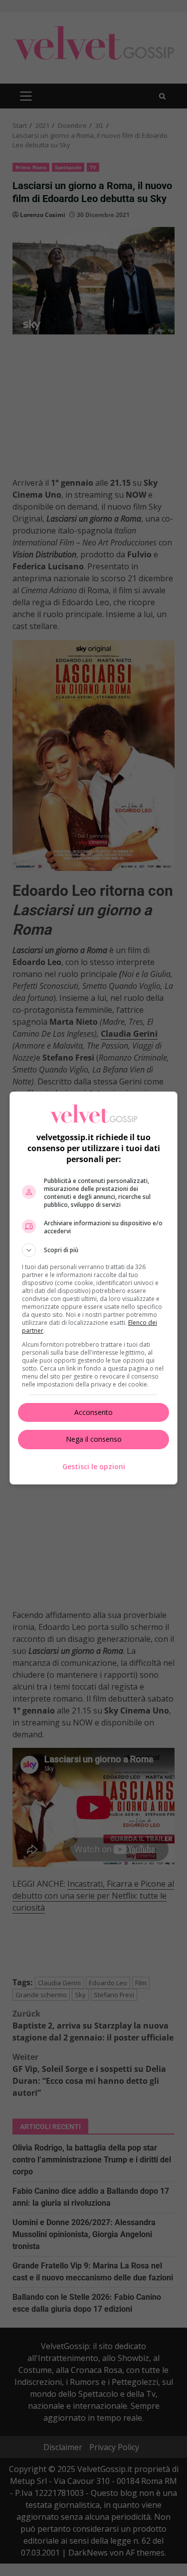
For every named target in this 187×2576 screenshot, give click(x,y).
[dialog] (94, 1288)
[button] (94, 1250)
